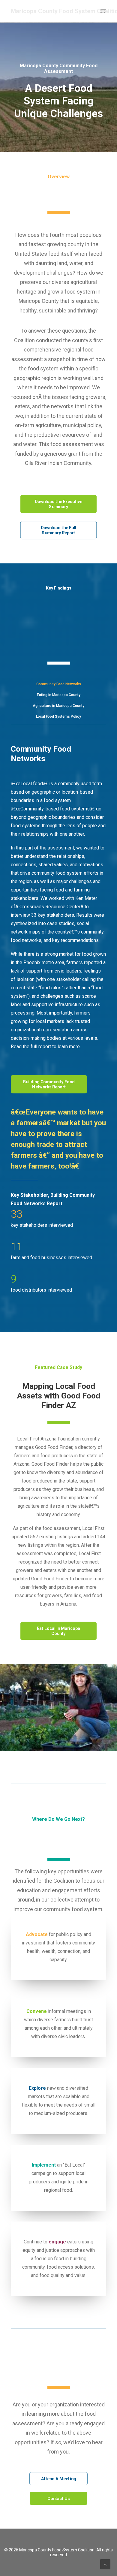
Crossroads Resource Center (50, 907)
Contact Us (58, 2498)
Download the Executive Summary (59, 504)
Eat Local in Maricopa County (59, 1631)
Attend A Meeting (59, 2479)
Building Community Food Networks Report (49, 1084)
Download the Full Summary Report (59, 530)
